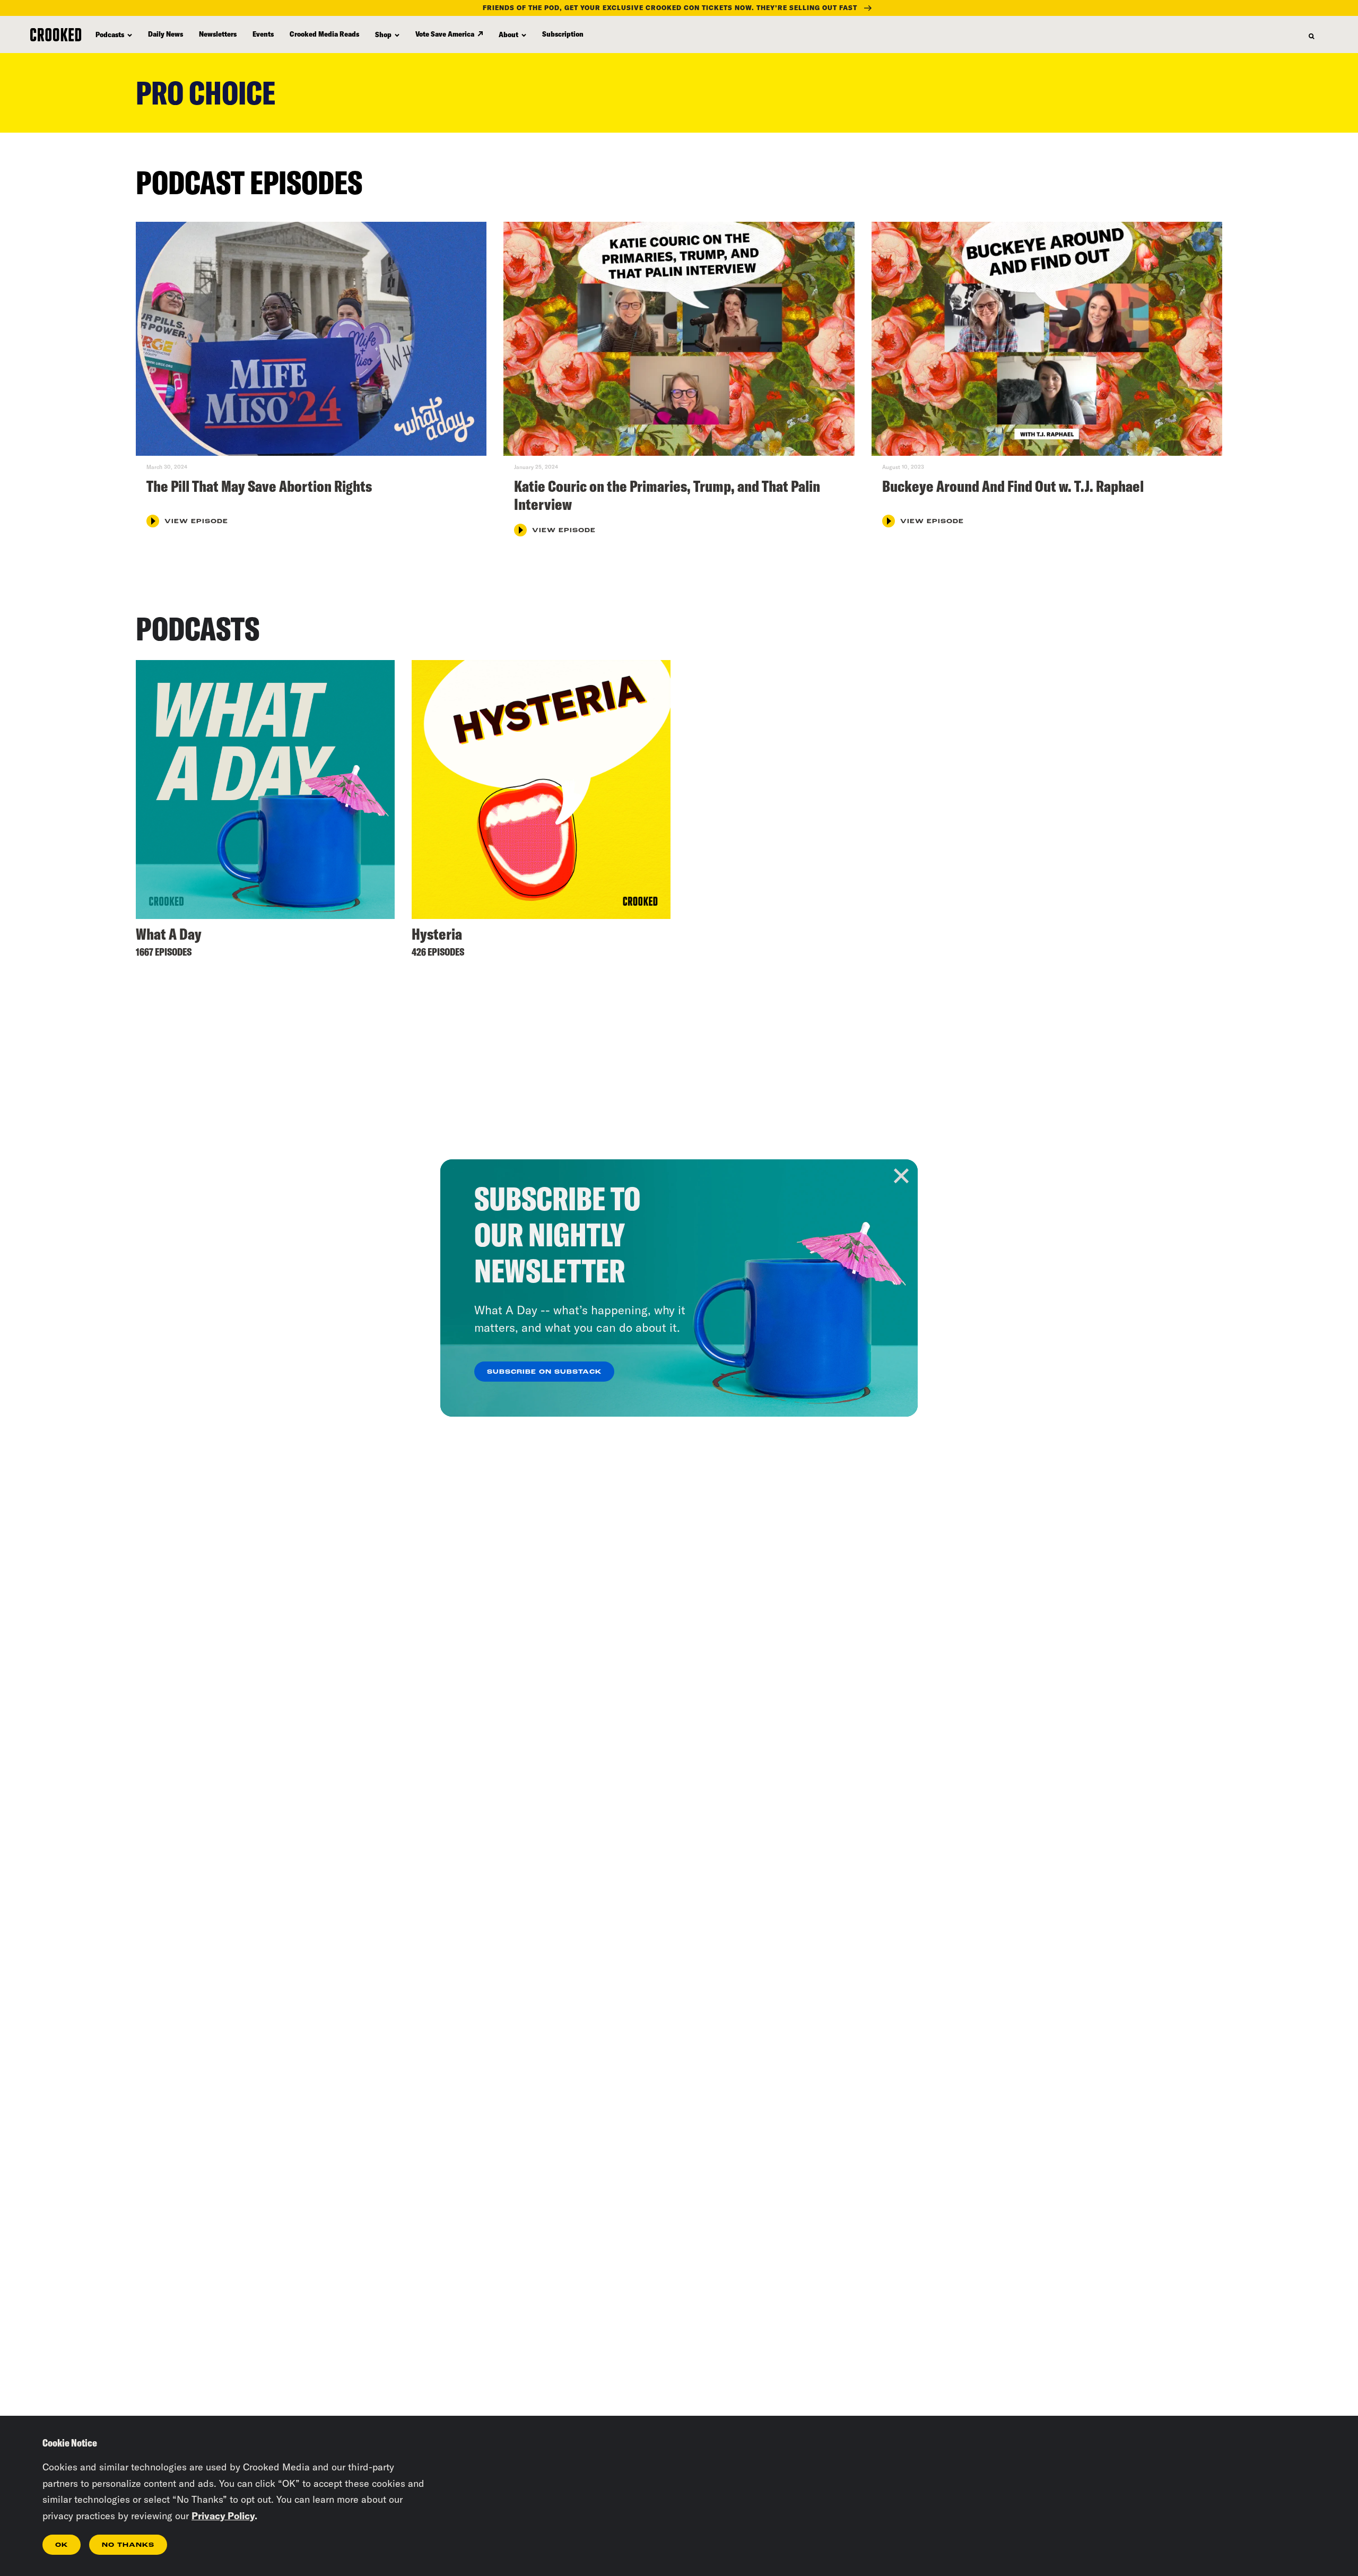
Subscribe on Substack (544, 1372)
